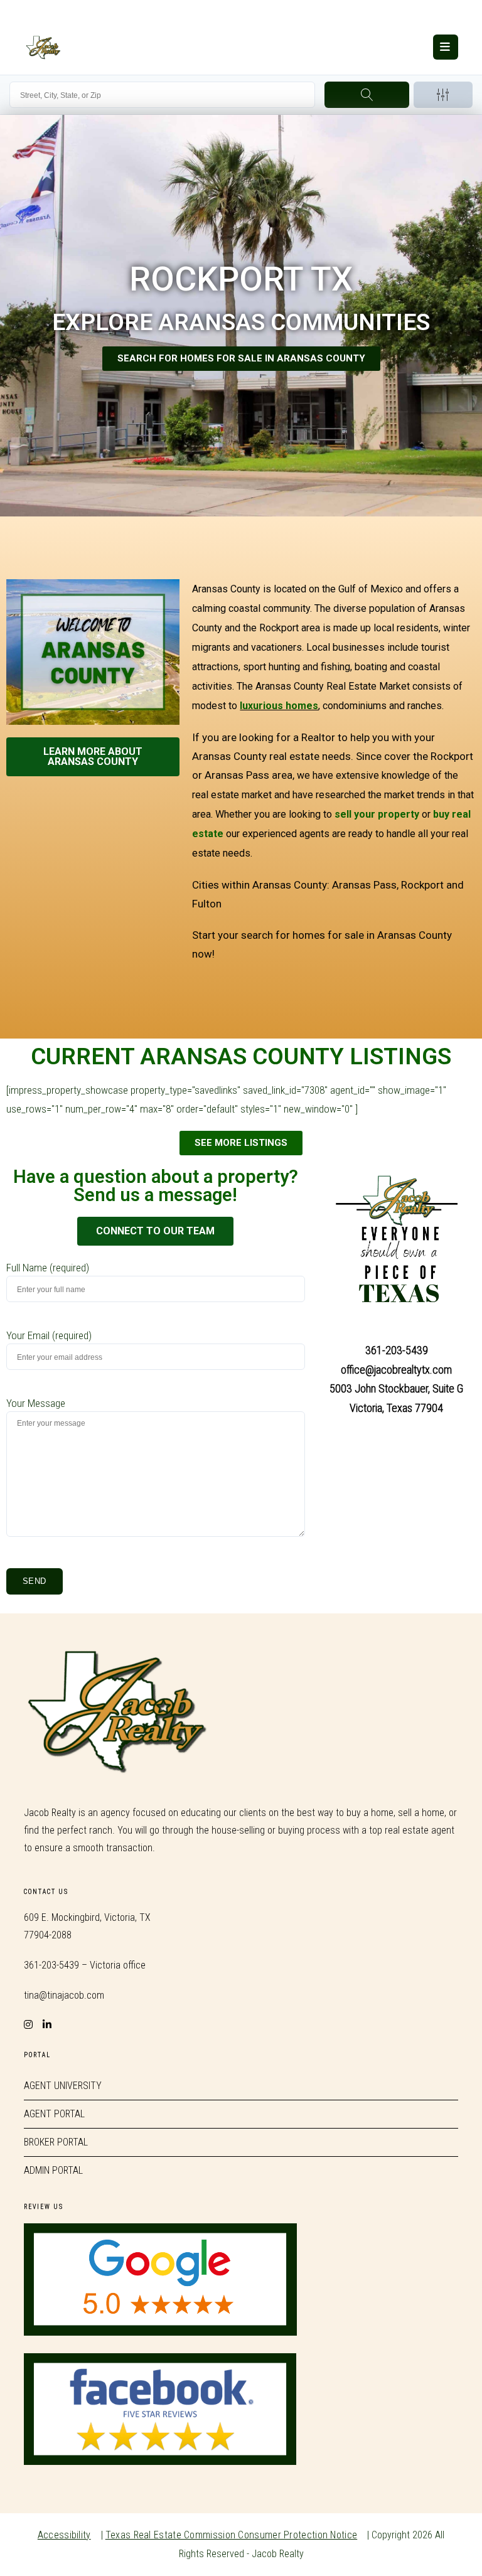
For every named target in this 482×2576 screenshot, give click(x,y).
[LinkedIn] (47, 2017)
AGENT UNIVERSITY (63, 2086)
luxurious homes (279, 706)
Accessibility (64, 2535)
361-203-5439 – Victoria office (85, 1965)
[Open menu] (446, 47)
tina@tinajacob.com (64, 1995)
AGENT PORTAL (54, 2114)
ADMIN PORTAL (53, 2170)
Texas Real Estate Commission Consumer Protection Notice (232, 2535)
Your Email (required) (49, 1335)
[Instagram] (28, 2017)
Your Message (36, 1403)
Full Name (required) (48, 1268)
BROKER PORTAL (56, 2142)
